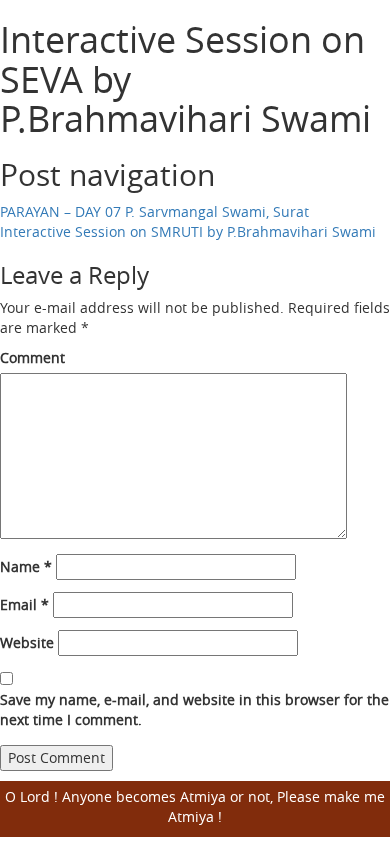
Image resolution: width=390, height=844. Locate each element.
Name (26, 566)
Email (24, 604)
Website (27, 642)
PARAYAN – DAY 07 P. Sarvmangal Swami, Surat (154, 211)
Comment (32, 357)
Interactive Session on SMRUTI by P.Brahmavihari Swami (188, 231)
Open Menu (362, 34)
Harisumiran (90, 20)
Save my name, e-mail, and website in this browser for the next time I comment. (194, 709)
